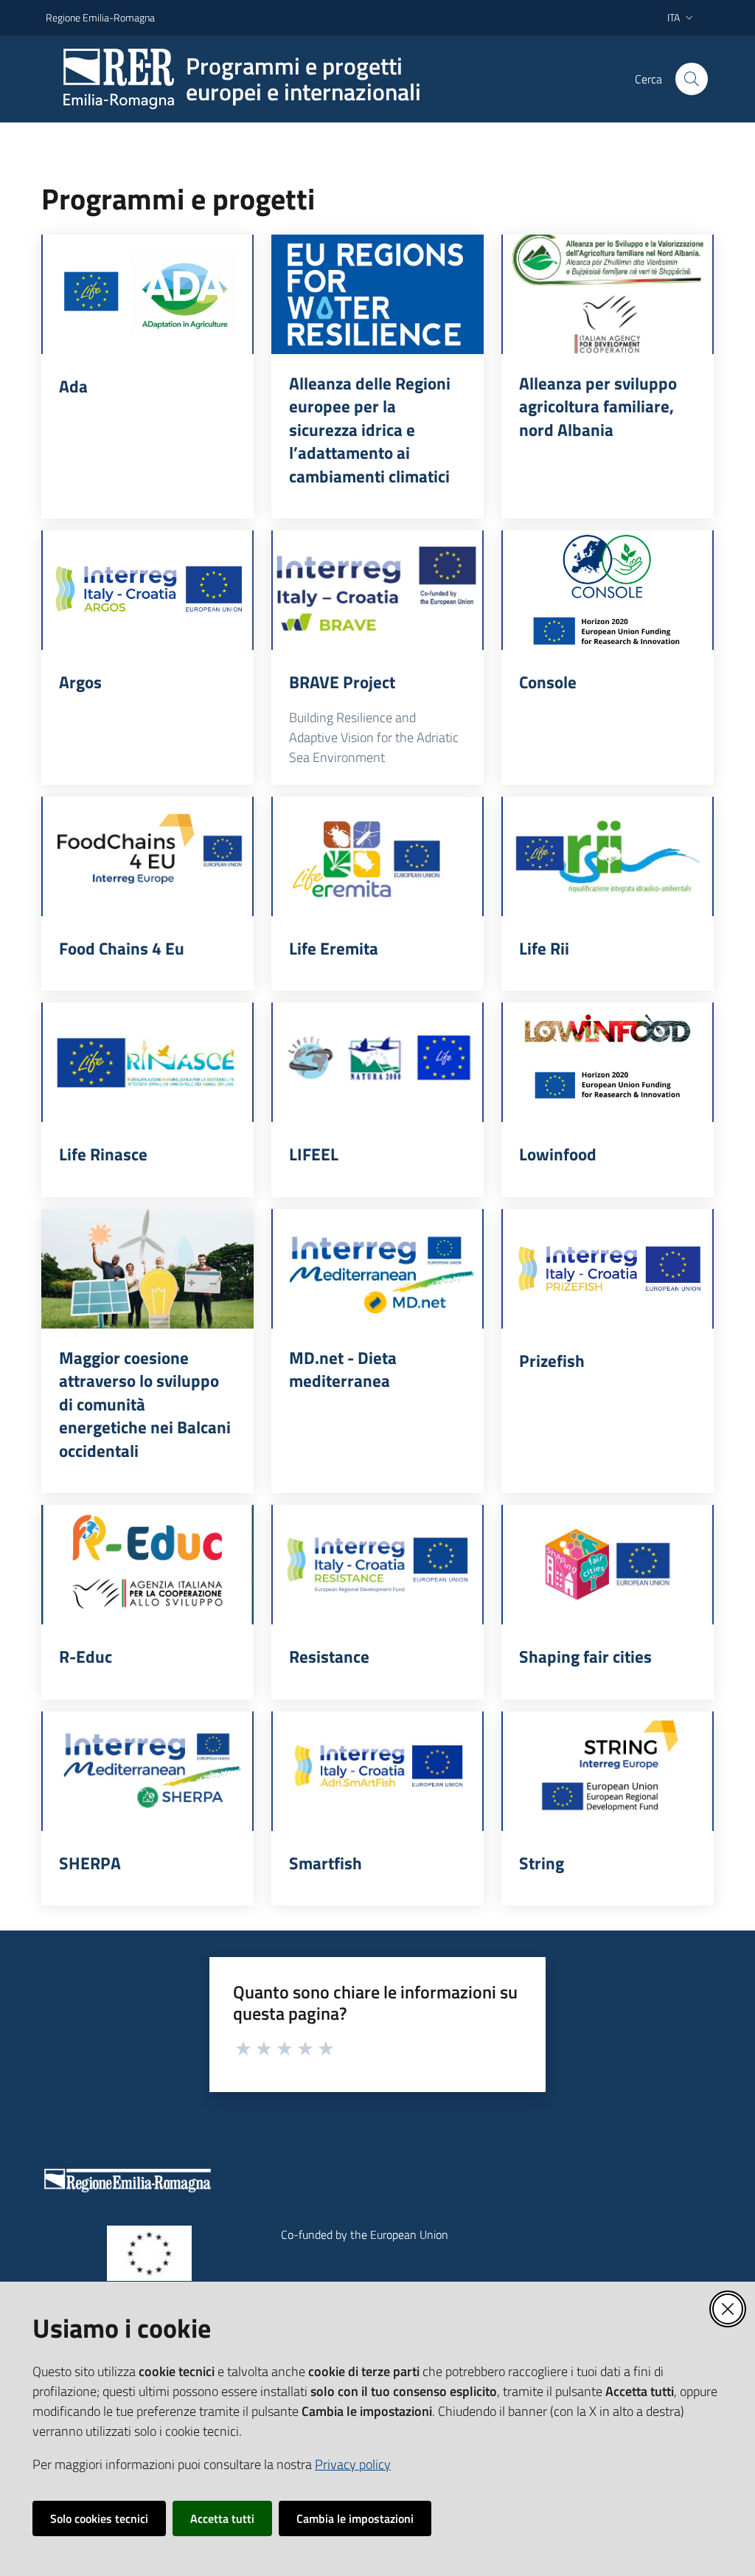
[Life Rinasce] (147, 1062)
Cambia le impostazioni (355, 2518)
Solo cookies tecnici (99, 2518)
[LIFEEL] (377, 1062)
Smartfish (326, 1863)
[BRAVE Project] (377, 590)
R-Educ (86, 1657)
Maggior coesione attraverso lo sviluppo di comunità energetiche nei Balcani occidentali (145, 1405)
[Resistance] (377, 1565)
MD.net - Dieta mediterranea (343, 1370)
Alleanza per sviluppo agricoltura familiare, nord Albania (598, 407)
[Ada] (147, 294)
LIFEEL (314, 1154)
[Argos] (147, 590)
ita (674, 17)
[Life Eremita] (377, 856)
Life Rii (544, 949)
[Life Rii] (608, 856)
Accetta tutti (222, 2518)
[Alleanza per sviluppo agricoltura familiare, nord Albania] (608, 294)
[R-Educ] (147, 1565)
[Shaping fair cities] (608, 1565)
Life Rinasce (103, 1154)
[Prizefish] (608, 1269)
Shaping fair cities (585, 1657)
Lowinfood (558, 1154)
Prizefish (552, 1361)
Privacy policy (353, 2464)
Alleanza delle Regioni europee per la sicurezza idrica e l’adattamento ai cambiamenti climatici (370, 430)
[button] (692, 79)
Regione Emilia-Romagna (100, 17)
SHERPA (90, 1863)
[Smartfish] (377, 1771)
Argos (80, 682)
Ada (73, 387)
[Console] (608, 590)
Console (548, 682)
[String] (608, 1771)
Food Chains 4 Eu (122, 949)
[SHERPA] (147, 1771)
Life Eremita (334, 949)
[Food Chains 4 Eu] (147, 856)
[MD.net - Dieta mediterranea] (377, 1269)
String (542, 1863)
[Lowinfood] (608, 1062)
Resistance (329, 1657)
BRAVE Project (342, 682)
